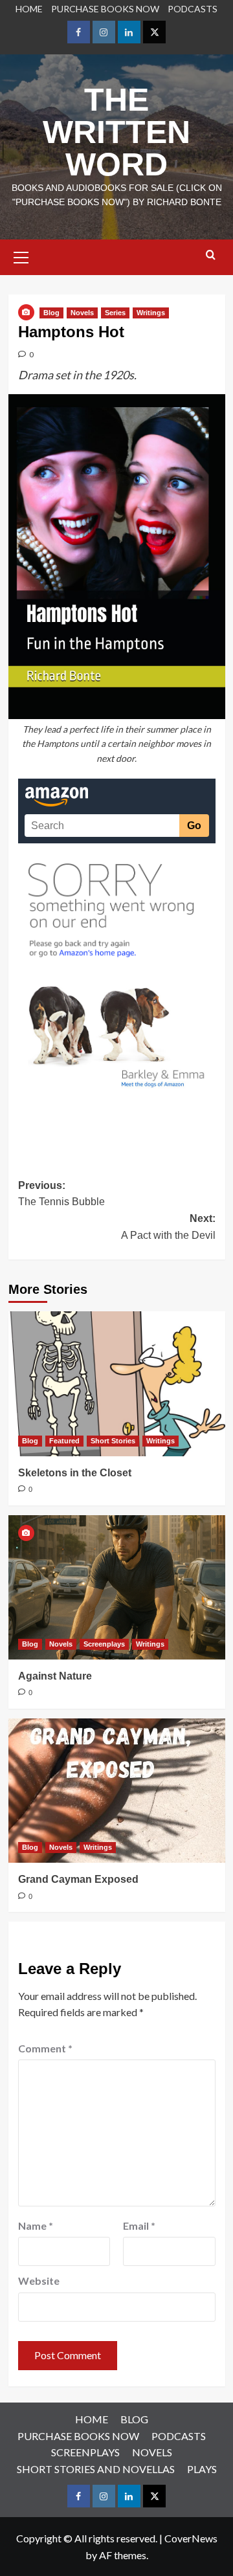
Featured (64, 1441)
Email (139, 2226)
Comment (45, 2048)
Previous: (61, 1194)
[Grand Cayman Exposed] (117, 1791)
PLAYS (202, 2469)
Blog (51, 313)
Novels (82, 313)
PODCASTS (193, 9)
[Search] (211, 255)
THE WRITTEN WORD (116, 132)
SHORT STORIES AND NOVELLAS (96, 2469)
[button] (21, 256)
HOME (29, 9)
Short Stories (113, 1441)
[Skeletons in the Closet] (117, 1383)
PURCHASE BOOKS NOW (105, 9)
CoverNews (191, 2538)
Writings (151, 313)
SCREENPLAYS (85, 2452)
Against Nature (55, 1676)
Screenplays (104, 1644)
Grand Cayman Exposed (78, 1879)
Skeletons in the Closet (75, 1473)
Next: (168, 1227)
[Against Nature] (117, 1587)
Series (115, 313)
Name (36, 2226)
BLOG (134, 2419)
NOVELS (152, 2452)
